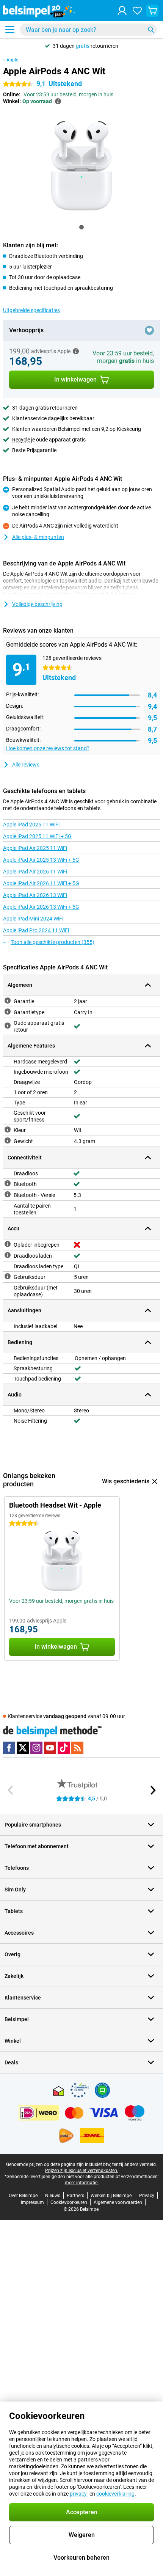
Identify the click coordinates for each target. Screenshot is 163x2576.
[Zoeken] (151, 30)
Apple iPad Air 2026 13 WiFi (35, 895)
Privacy (147, 2196)
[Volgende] (152, 1790)
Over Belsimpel (24, 2196)
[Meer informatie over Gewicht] (8, 1140)
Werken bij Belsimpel (112, 2196)
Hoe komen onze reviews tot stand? (48, 748)
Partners (75, 2196)
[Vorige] (11, 1790)
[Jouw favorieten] (137, 11)
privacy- (79, 2494)
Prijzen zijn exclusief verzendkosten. (82, 2171)
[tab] (81, 227)
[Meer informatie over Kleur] (8, 1129)
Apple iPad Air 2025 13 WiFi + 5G (41, 860)
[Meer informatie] (76, 351)
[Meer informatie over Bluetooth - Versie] (8, 1194)
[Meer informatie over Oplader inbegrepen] (8, 1244)
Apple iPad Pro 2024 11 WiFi (36, 930)
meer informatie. (82, 2183)
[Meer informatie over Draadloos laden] (8, 1255)
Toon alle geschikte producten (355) (53, 942)
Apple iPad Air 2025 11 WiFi (35, 848)
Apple (12, 60)
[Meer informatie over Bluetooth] (8, 1183)
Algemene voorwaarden (118, 2202)
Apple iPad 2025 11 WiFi (31, 825)
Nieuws (53, 2196)
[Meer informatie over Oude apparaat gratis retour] (8, 1026)
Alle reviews (26, 765)
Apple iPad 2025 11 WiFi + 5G (37, 836)
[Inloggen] (122, 11)
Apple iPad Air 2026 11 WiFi (35, 872)
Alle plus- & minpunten (38, 537)
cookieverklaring (115, 2494)
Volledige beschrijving (37, 604)
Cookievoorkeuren (69, 2202)
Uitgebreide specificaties (31, 310)
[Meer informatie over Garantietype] (8, 1012)
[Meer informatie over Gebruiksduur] (8, 1276)
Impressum (32, 2202)
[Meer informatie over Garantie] (8, 1001)
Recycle (21, 440)
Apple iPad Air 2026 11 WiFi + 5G (41, 883)
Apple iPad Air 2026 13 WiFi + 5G (41, 907)
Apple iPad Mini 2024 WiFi (33, 919)
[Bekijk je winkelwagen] (152, 11)
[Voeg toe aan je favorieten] (149, 330)
